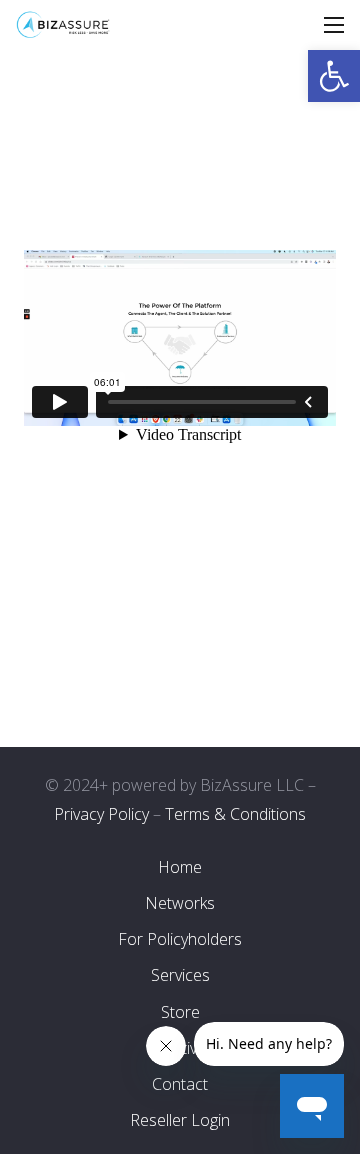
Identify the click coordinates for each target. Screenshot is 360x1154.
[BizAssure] (63, 25)
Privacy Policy (101, 814)
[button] (334, 76)
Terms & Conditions (235, 814)
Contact (180, 1084)
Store (180, 1012)
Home (180, 867)
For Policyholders (180, 939)
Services (180, 975)
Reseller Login (180, 1120)
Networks (180, 903)
